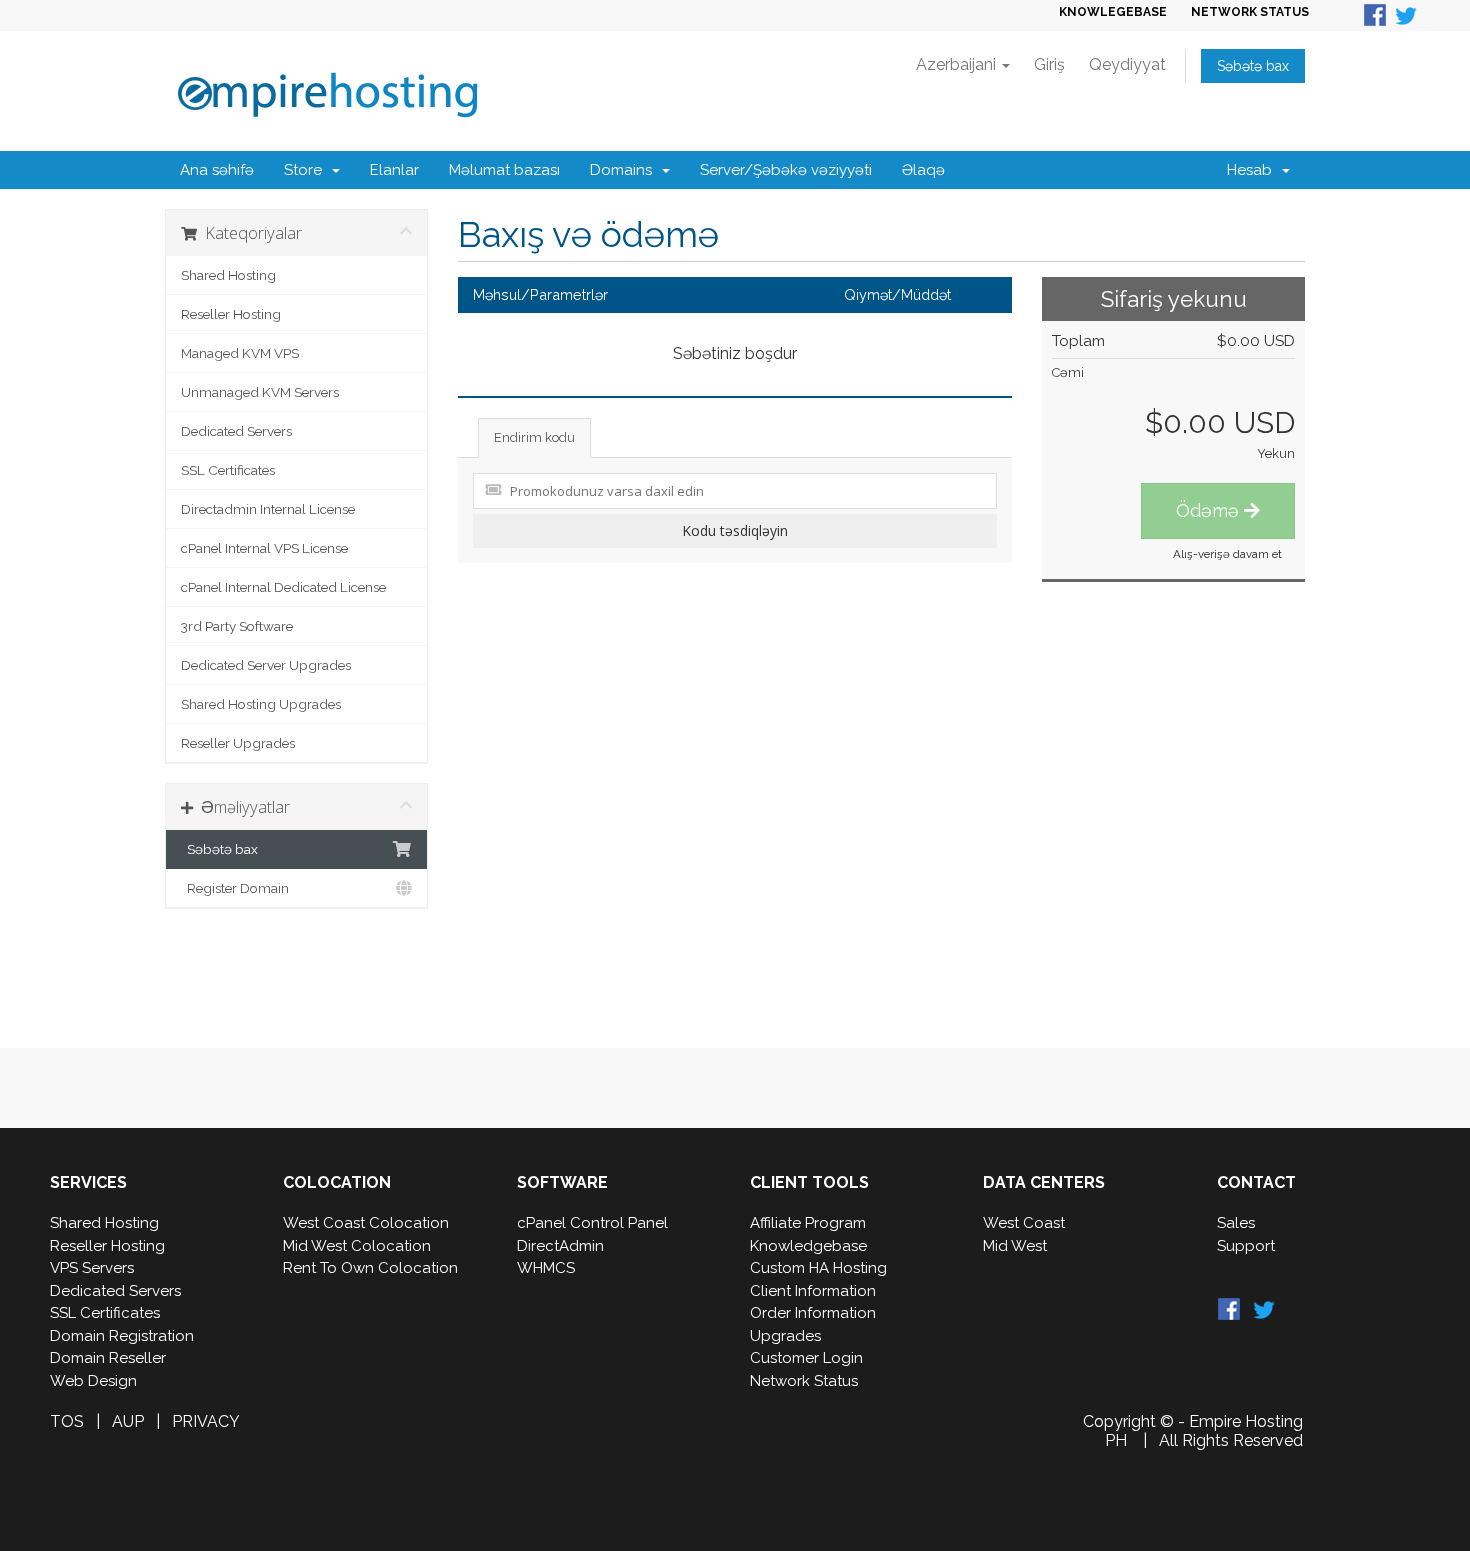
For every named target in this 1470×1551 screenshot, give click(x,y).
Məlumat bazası (504, 170)
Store (307, 170)
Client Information (813, 1291)
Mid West (1015, 1246)
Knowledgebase (808, 1246)
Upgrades (785, 1336)
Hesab (1253, 170)
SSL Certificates (228, 470)
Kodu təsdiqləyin (735, 530)
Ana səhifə (217, 170)
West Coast (1024, 1223)
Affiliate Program (808, 1223)
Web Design (93, 1381)
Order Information (813, 1313)
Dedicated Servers (236, 431)
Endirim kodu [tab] (534, 437)
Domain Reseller (108, 1358)
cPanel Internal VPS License (264, 548)
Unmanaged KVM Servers (260, 392)
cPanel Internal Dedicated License (283, 587)
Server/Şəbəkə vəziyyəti (786, 170)
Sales (1236, 1223)
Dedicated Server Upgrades (266, 665)
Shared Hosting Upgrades (261, 704)
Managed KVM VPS (240, 353)
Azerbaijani (958, 64)
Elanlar (394, 170)
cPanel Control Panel (592, 1223)
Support (1246, 1246)
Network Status (804, 1381)
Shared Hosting (228, 275)
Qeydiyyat (1127, 64)
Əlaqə (923, 170)
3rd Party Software (237, 626)
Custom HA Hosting (818, 1268)
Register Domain (235, 888)
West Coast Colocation (366, 1223)
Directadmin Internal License (268, 509)
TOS (67, 1421)
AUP (128, 1421)
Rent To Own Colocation (370, 1268)
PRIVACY (206, 1421)
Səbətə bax (1253, 66)
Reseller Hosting (231, 314)
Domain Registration (122, 1336)
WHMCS (546, 1268)
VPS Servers (92, 1268)
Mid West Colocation (357, 1246)
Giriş (1049, 64)
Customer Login (806, 1358)
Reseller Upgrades (238, 743)
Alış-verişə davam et (1227, 554)
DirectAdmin (560, 1246)
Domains (625, 170)
